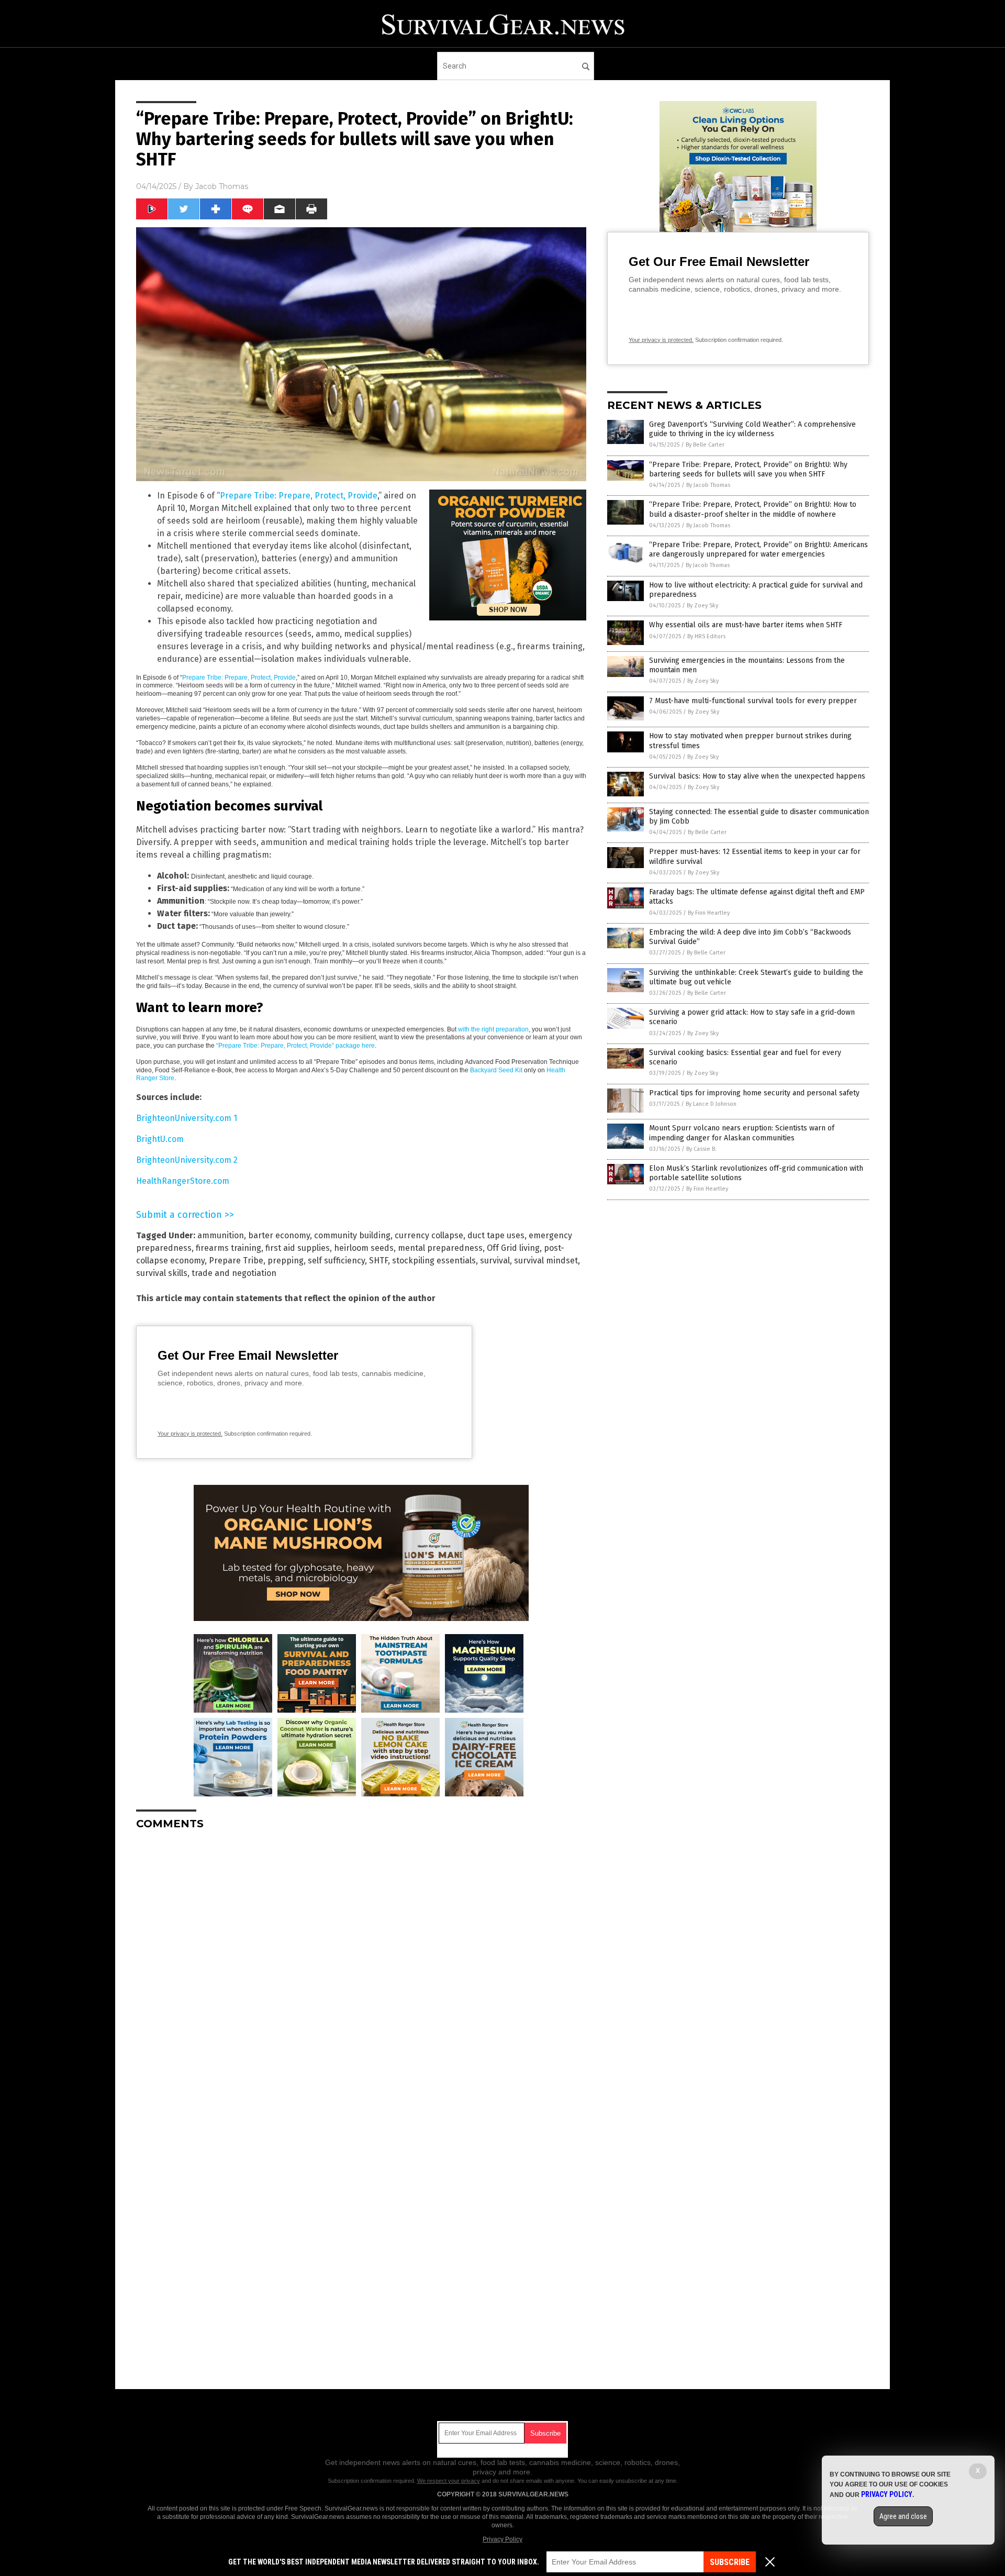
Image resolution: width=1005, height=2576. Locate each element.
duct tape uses (496, 1235)
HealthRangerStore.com (183, 1181)
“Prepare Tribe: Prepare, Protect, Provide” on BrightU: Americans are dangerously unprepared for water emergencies (758, 549)
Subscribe (730, 2562)
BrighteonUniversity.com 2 (187, 1160)
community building (352, 1235)
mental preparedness (440, 1248)
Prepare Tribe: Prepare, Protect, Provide (299, 496)
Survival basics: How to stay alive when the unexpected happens (757, 776)
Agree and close (903, 2516)
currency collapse (429, 1235)
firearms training (228, 1248)
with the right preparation (493, 1029)
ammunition (221, 1235)
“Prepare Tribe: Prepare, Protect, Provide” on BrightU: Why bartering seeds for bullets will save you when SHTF (748, 469)
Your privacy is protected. (190, 1434)
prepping (286, 1261)
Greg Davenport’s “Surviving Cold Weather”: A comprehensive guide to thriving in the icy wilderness (752, 429)
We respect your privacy (449, 2481)
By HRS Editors (706, 636)
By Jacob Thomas (708, 485)
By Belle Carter (705, 445)
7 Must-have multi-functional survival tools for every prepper (753, 701)
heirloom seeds (364, 1248)
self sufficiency (336, 1261)
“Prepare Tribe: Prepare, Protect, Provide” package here (295, 1046)
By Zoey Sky (702, 606)
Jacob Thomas (222, 186)
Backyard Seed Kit (496, 1070)
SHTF (378, 1261)
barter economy (279, 1235)
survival (495, 1261)
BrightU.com (160, 1139)
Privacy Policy (502, 2539)
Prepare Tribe (236, 1261)
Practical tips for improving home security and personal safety (754, 1093)
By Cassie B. (701, 1149)
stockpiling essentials (434, 1261)
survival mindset (546, 1261)
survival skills (162, 1273)
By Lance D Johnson (711, 1104)
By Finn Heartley (709, 913)
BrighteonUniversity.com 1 (187, 1118)
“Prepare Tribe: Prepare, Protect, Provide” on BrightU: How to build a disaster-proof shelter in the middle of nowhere (753, 509)
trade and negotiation (234, 1273)
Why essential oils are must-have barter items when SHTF (746, 625)
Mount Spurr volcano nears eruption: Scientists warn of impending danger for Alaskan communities (742, 1133)
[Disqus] (361, 1969)
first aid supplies (298, 1248)
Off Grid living (513, 1248)
